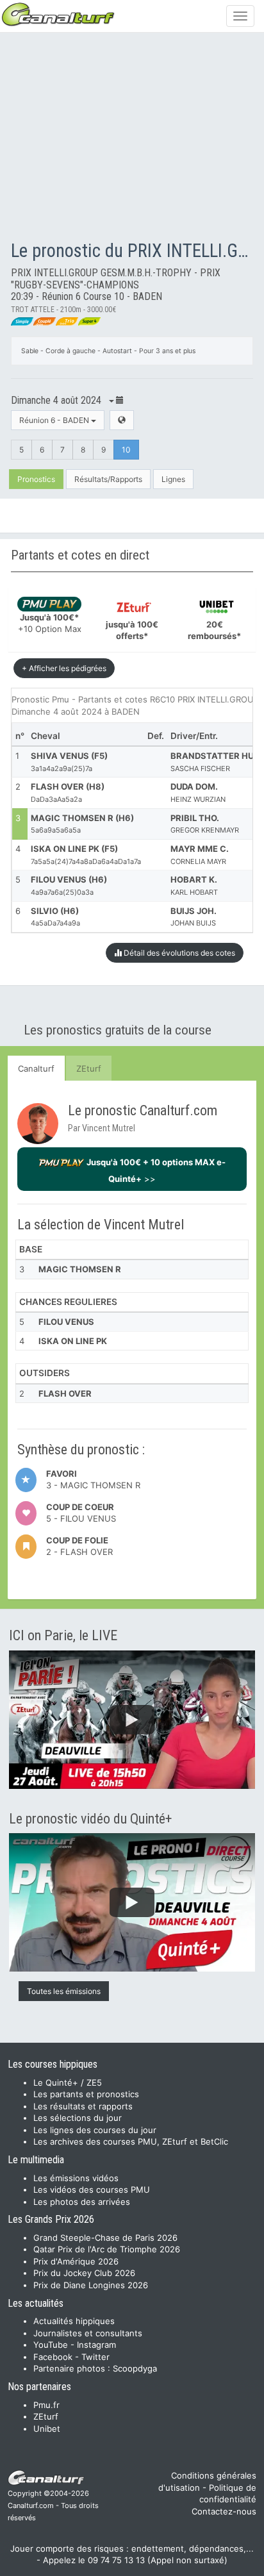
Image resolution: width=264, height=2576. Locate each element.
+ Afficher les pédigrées (64, 668)
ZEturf (89, 1068)
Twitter (95, 2357)
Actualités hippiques (74, 2321)
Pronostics (36, 479)
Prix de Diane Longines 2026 (91, 2285)
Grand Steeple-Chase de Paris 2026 (105, 2238)
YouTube (51, 2345)
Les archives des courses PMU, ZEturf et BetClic (131, 2141)
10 (126, 450)
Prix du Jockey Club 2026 (84, 2273)
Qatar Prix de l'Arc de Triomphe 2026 (107, 2249)
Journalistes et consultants (88, 2333)
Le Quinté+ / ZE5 (68, 2082)
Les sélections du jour (78, 2118)
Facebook (53, 2357)
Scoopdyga (135, 2368)
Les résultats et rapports (83, 2106)
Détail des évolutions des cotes (178, 953)
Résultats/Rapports (108, 479)
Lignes (173, 479)
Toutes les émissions (64, 1991)
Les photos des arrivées (82, 2202)
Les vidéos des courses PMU (92, 2190)
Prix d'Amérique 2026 (76, 2261)
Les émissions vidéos (76, 2178)
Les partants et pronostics (86, 2094)
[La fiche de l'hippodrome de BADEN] (122, 420)
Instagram (96, 2345)
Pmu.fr (46, 2405)
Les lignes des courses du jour (95, 2130)
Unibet (47, 2429)
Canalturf (36, 1068)
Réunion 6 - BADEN (55, 420)
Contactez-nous (224, 2511)
